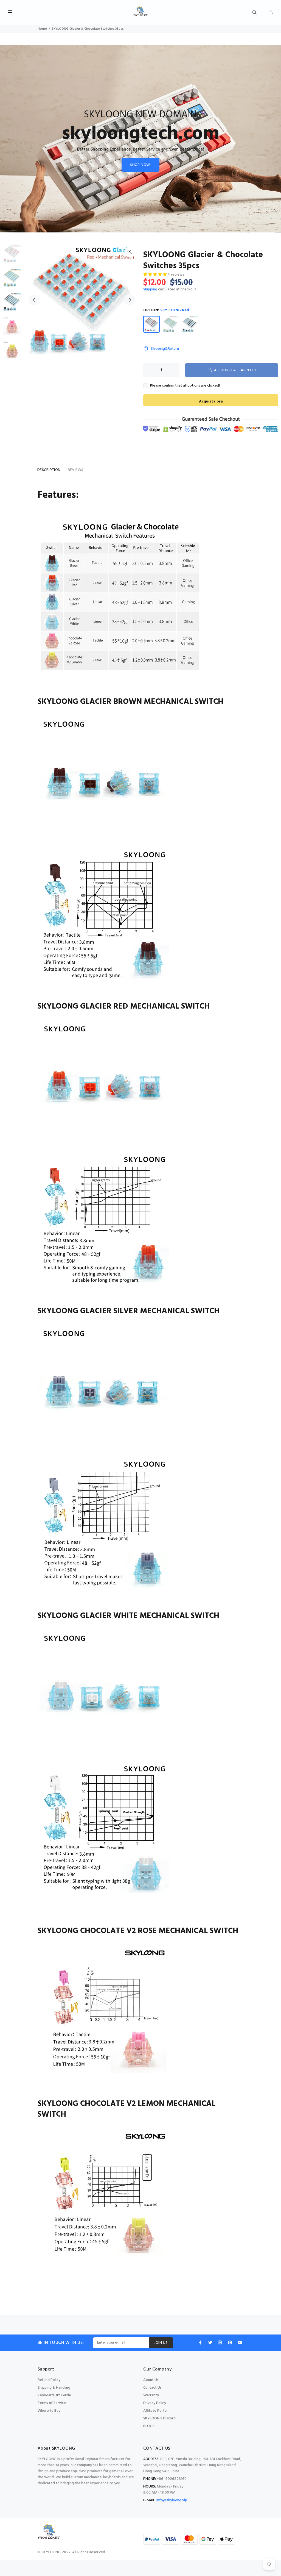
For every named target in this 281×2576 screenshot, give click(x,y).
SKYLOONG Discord (159, 2418)
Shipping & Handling (54, 2388)
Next (130, 300)
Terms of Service (52, 2403)
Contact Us (152, 2388)
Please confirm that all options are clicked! (185, 386)
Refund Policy (49, 2380)
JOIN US (161, 2343)
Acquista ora (211, 402)
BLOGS (149, 2426)
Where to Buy (49, 2411)
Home (42, 29)
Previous (34, 300)
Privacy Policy (155, 2403)
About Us (151, 2380)
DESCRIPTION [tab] (49, 470)
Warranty (151, 2395)
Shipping (150, 289)
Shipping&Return (165, 349)
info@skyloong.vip (172, 2500)
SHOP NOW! (140, 165)
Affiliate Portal (155, 2411)
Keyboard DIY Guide (54, 2395)
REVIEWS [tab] (76, 470)
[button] (155, 275)
